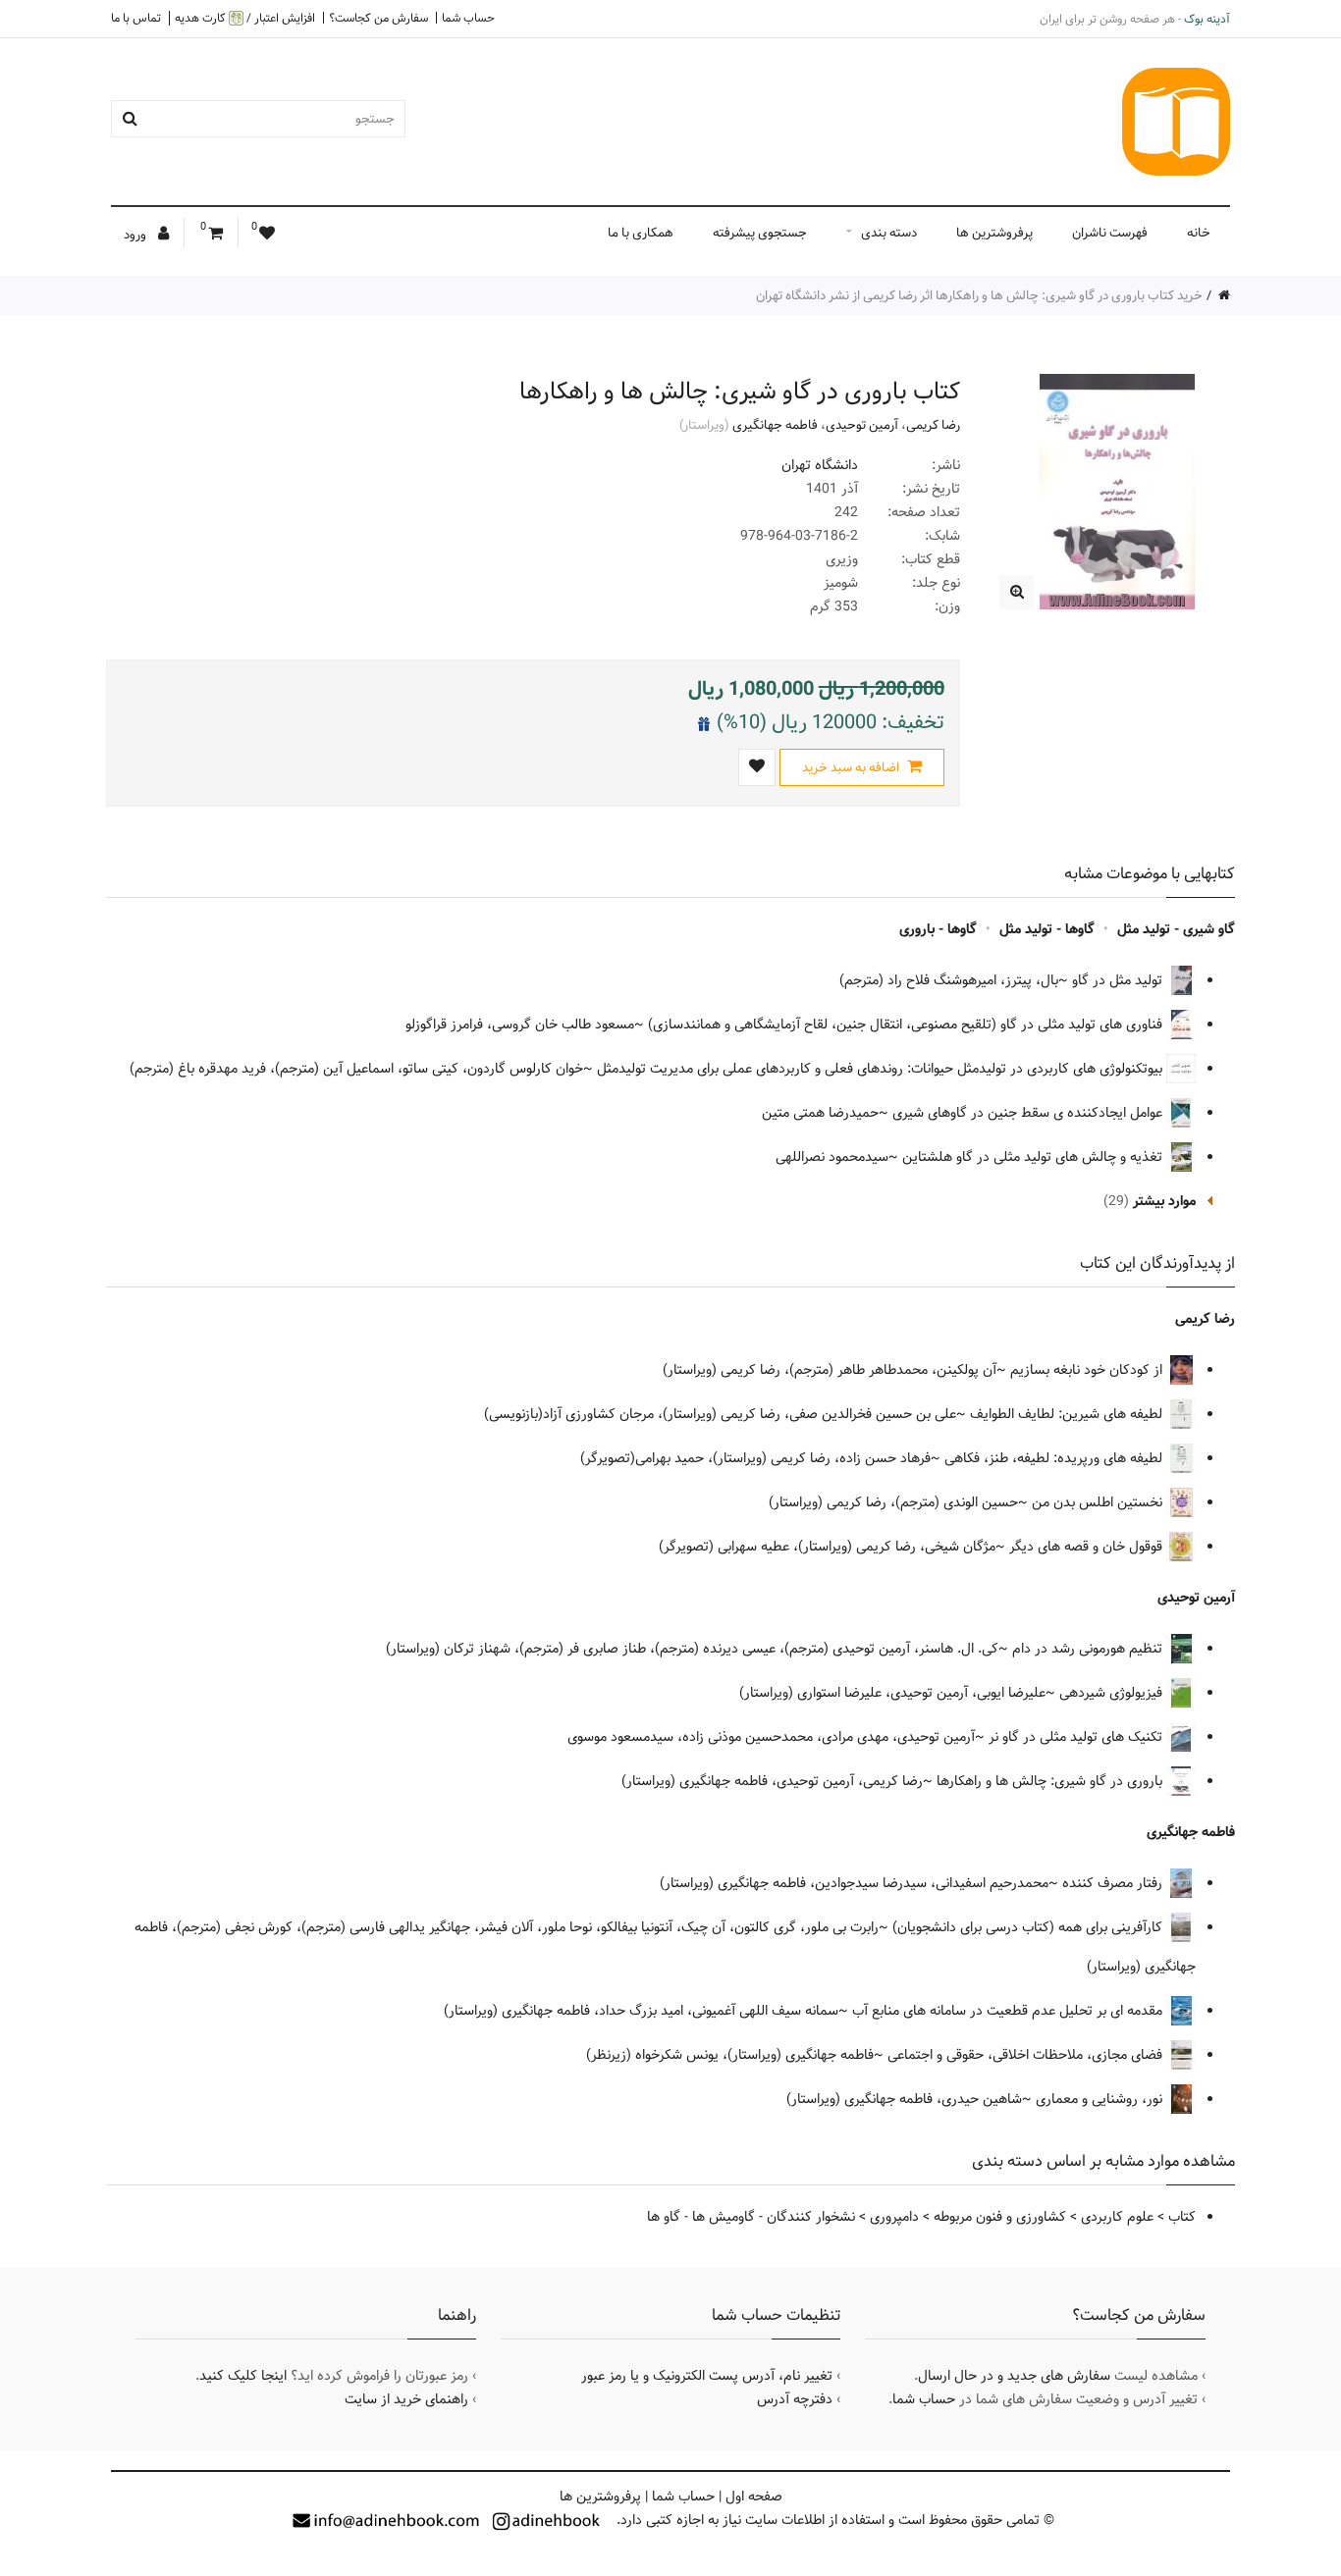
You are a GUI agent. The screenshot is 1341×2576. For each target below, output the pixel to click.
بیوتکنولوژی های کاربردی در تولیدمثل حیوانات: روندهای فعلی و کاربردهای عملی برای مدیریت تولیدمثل (882, 1069)
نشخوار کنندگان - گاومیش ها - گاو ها (751, 2217)
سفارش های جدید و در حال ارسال (1014, 2376)
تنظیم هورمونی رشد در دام (1089, 1649)
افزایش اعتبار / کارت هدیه (245, 18)
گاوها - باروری (938, 929)
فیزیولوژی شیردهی (1113, 1693)
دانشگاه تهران (820, 465)
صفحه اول (754, 2497)
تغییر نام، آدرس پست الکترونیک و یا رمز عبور (707, 2376)
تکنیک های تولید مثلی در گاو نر (1077, 1737)
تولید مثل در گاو (1119, 980)
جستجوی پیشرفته (760, 233)
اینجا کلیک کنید (243, 2376)
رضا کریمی (933, 425)
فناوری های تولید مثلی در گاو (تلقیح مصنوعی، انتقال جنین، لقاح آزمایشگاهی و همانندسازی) (907, 1025)
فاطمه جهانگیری (775, 425)
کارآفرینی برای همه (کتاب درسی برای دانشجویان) (1029, 1927)
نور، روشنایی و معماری (1101, 2099)
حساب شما (468, 18)
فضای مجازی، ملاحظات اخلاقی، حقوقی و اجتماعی (1027, 2055)
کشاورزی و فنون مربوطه (1000, 2217)
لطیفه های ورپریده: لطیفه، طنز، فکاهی (1055, 1458)
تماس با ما (136, 18)
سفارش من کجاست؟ (378, 18)
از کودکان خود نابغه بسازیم (1088, 1370)
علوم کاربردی (1117, 2217)
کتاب (1182, 2217)
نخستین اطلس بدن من (1099, 1502)
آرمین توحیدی (862, 425)
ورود (136, 235)
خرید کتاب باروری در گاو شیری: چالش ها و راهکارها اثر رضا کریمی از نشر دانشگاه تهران (979, 295)
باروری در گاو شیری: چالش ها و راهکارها (1051, 1781)
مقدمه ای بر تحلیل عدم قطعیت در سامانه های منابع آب (1009, 2011)
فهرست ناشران (1110, 233)
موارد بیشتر (1164, 1201)
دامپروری (894, 2217)
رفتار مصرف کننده (1114, 1883)
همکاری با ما (641, 233)
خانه (1199, 233)
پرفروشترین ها (994, 233)
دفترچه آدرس (795, 2399)
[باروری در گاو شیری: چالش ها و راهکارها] (1017, 592)
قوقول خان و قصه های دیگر (1088, 1547)
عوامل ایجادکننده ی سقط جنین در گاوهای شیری (1029, 1113)
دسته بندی (889, 233)
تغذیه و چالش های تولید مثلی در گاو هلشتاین (1034, 1157)
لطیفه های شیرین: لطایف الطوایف (1068, 1414)
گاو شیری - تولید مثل (1176, 929)
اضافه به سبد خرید (852, 767)
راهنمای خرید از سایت (406, 2399)
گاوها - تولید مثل (1047, 929)
